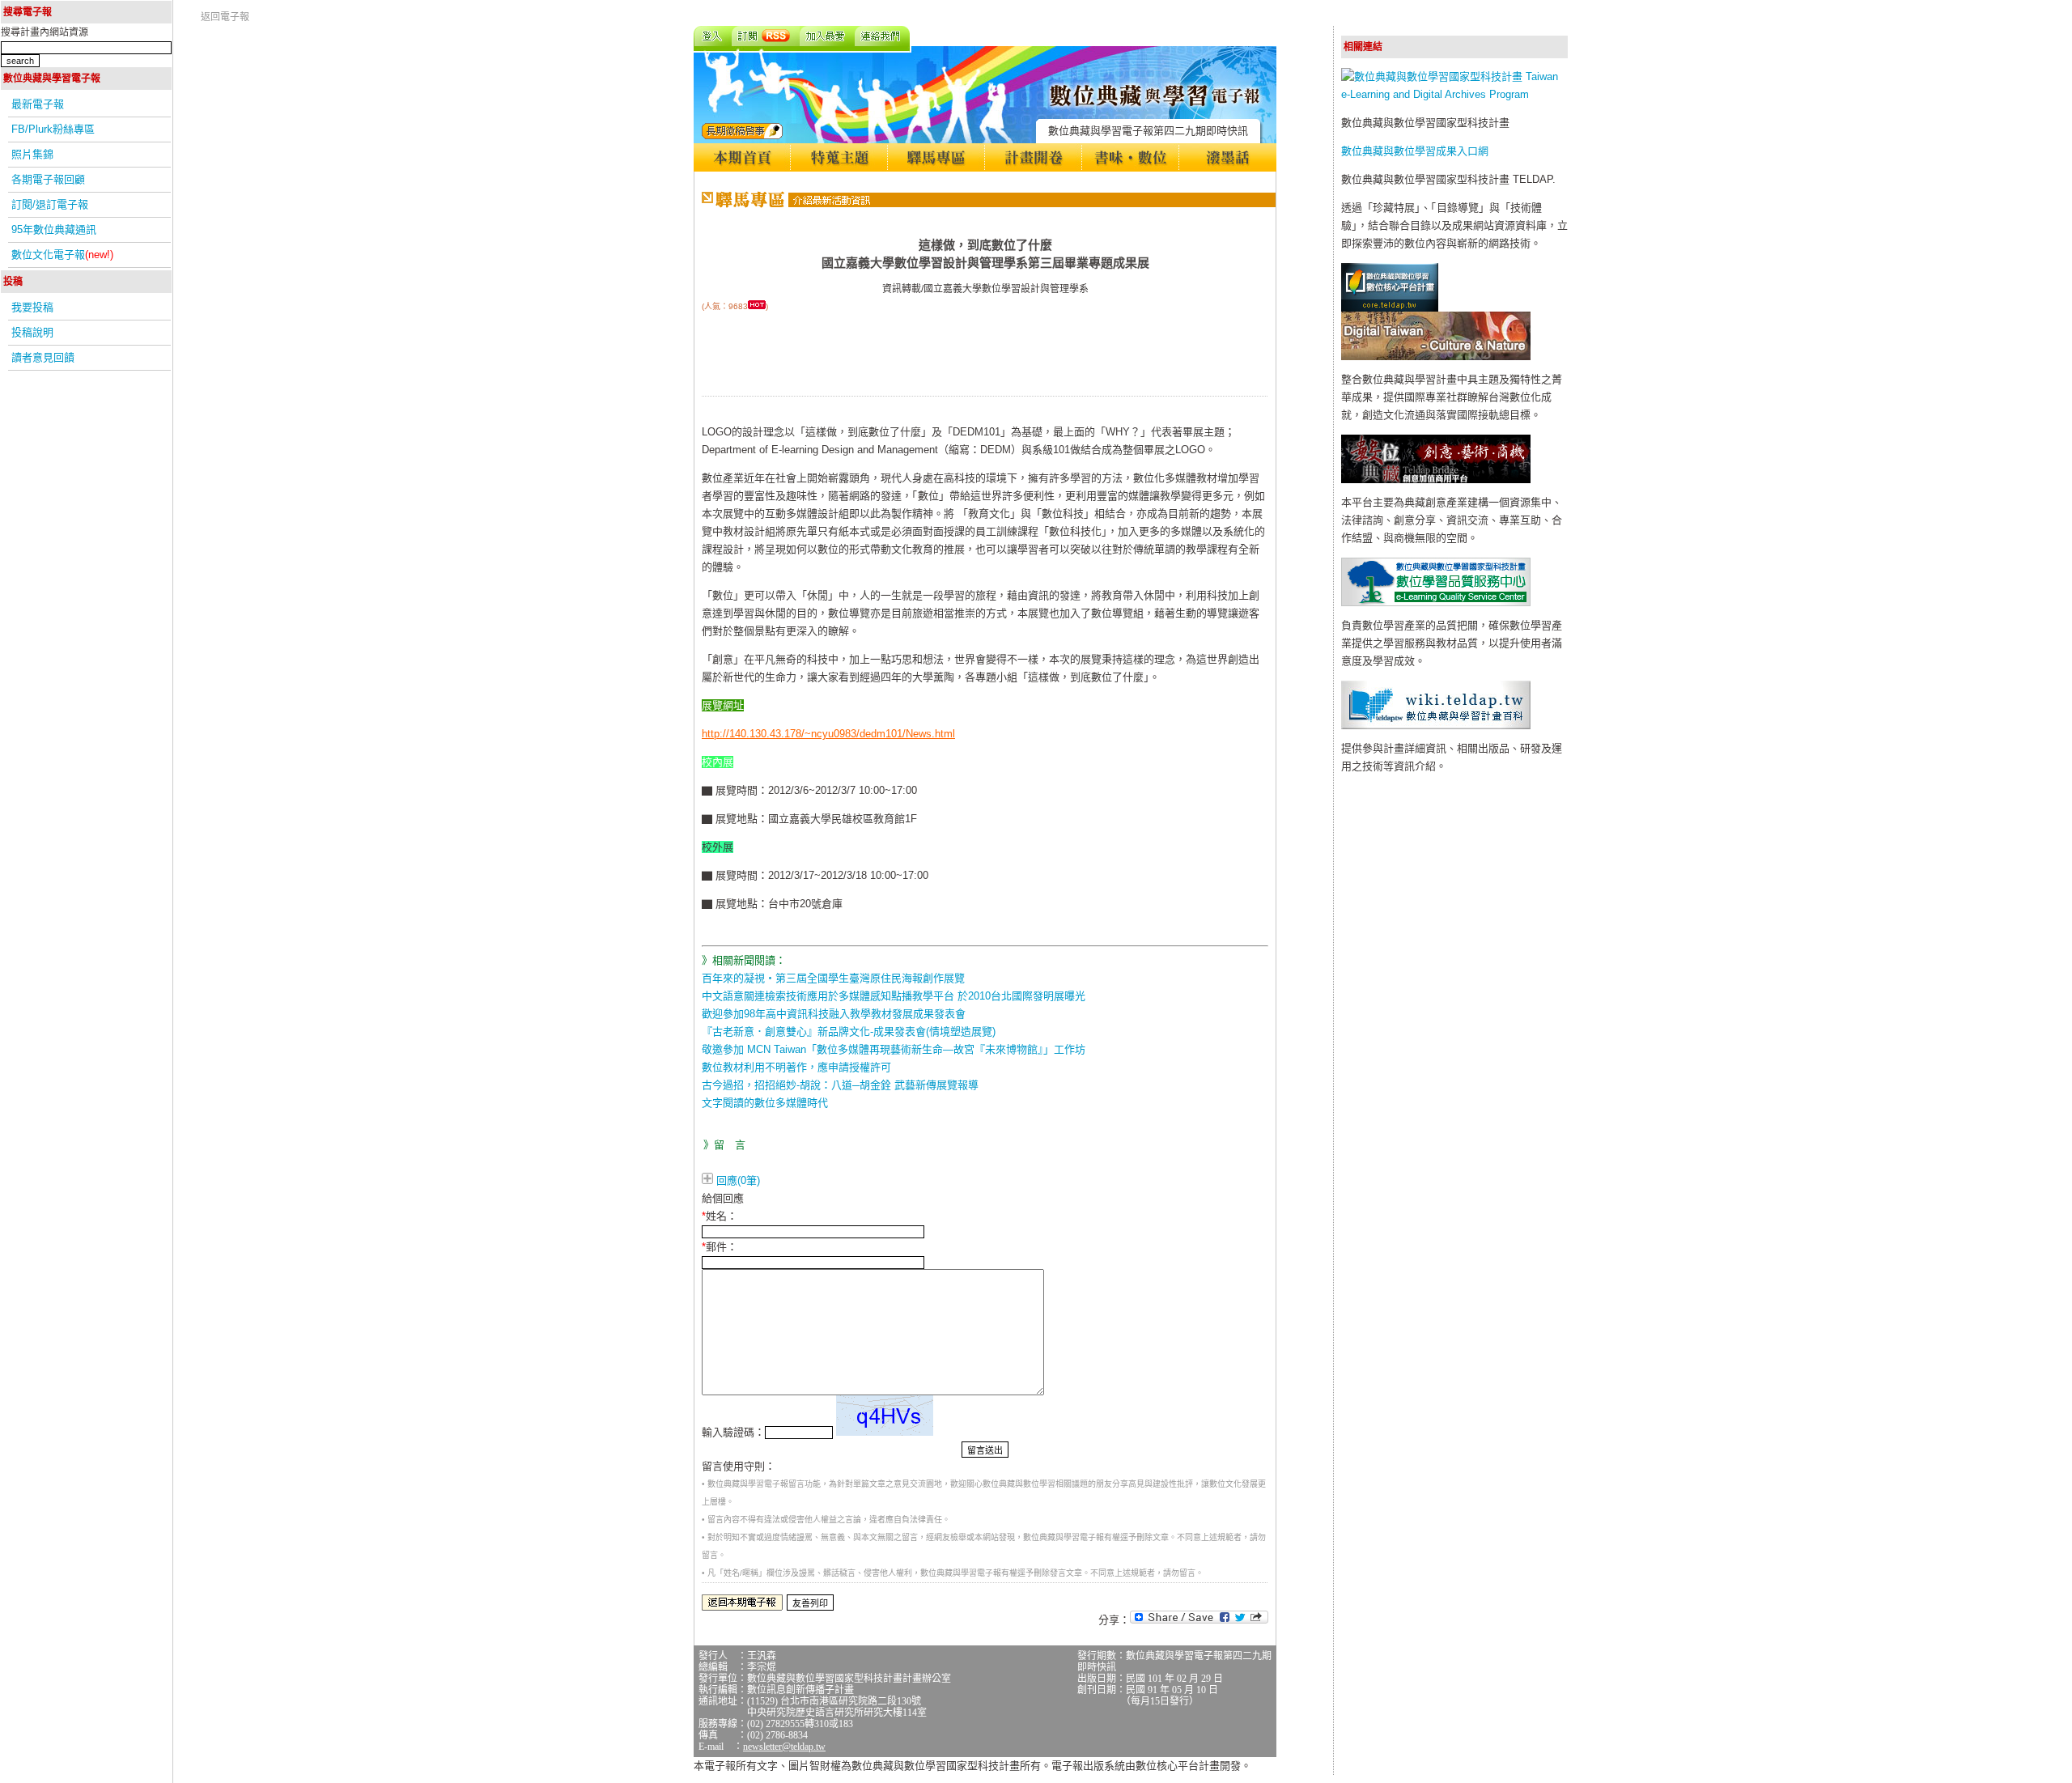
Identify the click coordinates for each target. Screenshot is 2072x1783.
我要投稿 (32, 307)
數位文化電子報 (62, 255)
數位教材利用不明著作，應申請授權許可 (796, 1067)
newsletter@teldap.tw (784, 1747)
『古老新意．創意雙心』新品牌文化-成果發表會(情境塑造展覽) (849, 1032)
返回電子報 (225, 17)
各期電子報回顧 (48, 179)
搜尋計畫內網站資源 (45, 32)
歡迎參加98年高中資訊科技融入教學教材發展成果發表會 (834, 1014)
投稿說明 (32, 332)
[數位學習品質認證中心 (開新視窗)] (1436, 603)
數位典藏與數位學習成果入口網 (1415, 151)
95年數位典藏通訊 (54, 229)
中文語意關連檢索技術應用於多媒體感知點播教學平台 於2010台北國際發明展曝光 (894, 996)
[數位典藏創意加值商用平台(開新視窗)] (1436, 480)
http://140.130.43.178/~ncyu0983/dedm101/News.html (828, 734)
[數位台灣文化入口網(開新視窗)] (1436, 357)
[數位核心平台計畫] (1390, 308)
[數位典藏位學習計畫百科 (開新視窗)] (1436, 726)
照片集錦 (32, 154)
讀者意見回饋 (43, 357)
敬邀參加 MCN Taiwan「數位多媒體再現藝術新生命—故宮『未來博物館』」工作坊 (894, 1049)
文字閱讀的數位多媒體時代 (765, 1103)
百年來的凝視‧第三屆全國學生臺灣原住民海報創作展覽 (833, 978)
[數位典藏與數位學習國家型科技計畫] (1454, 94)
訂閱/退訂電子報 (50, 204)
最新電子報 (38, 104)
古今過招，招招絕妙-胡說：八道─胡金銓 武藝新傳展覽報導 (840, 1085)
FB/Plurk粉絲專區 (53, 129)
